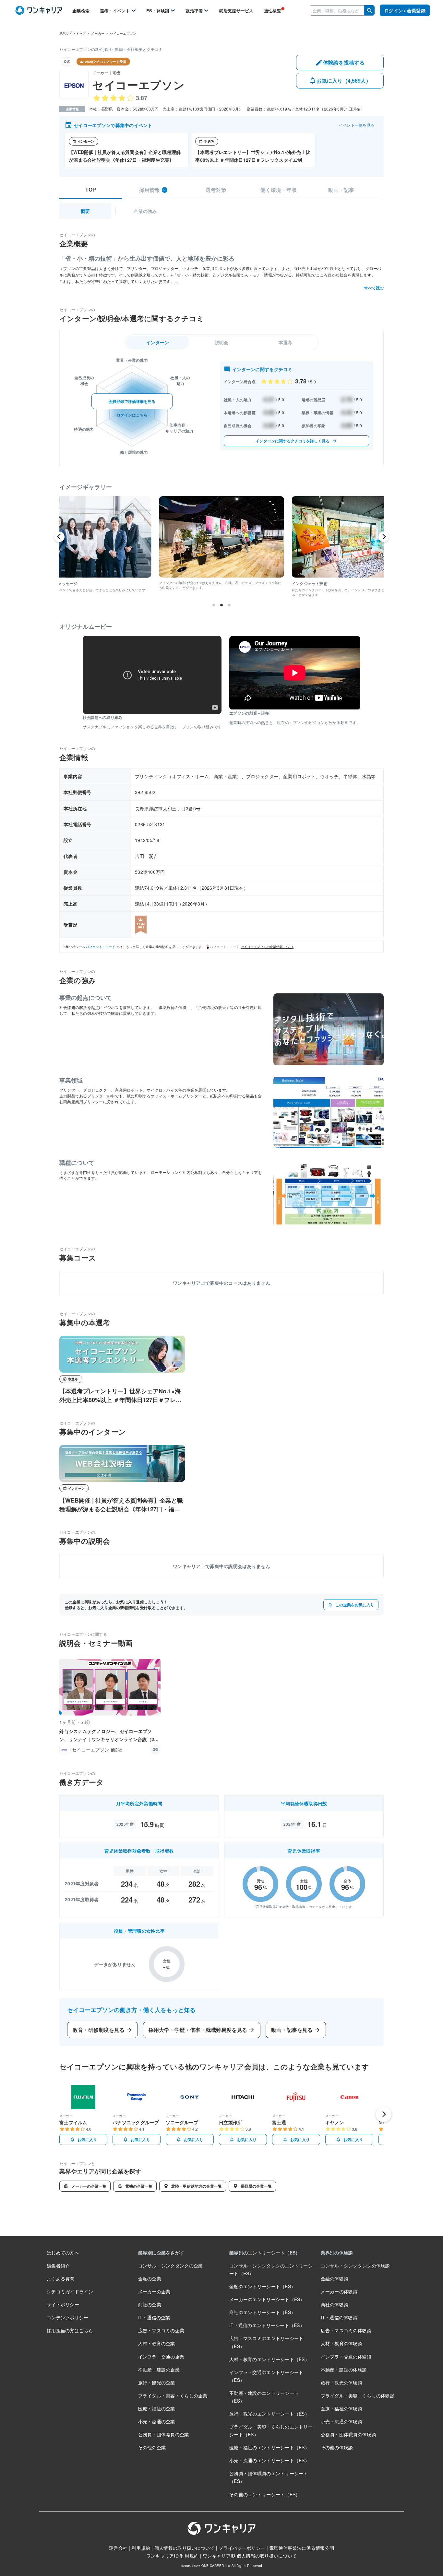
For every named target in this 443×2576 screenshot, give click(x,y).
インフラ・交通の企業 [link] (161, 2357)
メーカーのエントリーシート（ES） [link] (267, 2299)
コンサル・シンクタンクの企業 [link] (171, 2266)
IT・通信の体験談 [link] (339, 2317)
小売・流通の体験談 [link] (342, 2421)
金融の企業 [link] (150, 2278)
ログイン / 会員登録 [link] (405, 10)
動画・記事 (341, 190)
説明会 (222, 342)
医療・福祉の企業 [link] (157, 2408)
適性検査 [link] (273, 11)
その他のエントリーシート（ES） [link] (265, 2494)
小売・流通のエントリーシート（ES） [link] (269, 2460)
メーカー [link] (98, 33)
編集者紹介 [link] (58, 2266)
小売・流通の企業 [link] (157, 2421)
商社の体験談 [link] (335, 2304)
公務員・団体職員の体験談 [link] (348, 2434)
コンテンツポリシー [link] (68, 2317)
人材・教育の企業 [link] (157, 2343)
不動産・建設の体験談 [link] (344, 2370)
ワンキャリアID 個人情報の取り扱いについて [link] (250, 2556)
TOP (91, 190)
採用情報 (152, 190)
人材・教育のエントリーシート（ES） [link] (269, 2359)
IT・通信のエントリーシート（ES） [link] (267, 2325)
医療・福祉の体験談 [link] (342, 2408)
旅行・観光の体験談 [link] (342, 2383)
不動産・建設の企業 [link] (159, 2370)
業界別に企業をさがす (161, 2253)
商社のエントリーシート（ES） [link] (262, 2312)
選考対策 (216, 190)
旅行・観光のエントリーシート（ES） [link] (269, 2414)
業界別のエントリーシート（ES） (265, 2253)
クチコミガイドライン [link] (70, 2291)
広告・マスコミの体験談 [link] (346, 2330)
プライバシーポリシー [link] (242, 2548)
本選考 (286, 342)
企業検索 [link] (81, 11)
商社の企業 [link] (150, 2304)
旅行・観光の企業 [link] (157, 2383)
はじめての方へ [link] (63, 2253)
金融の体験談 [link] (335, 2278)
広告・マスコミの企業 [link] (161, 2330)
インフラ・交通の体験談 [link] (346, 2357)
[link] (39, 11)
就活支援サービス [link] (236, 11)
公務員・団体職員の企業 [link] (164, 2434)
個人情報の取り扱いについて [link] (185, 2548)
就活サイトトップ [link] (73, 33)
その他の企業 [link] (152, 2447)
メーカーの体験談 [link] (339, 2291)
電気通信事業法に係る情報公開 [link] (302, 2548)
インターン (157, 342)
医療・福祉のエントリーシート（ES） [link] (269, 2447)
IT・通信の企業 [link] (154, 2317)
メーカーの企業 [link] (154, 2291)
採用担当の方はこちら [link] (70, 2330)
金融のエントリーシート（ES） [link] (262, 2286)
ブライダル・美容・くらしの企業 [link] (173, 2395)
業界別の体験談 (337, 2253)
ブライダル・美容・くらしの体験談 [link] (358, 2395)
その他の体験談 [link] (337, 2447)
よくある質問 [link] (61, 2278)
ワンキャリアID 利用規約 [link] (173, 2556)
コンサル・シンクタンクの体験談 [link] (355, 2266)
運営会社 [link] (118, 2548)
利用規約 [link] (141, 2548)
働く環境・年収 (279, 190)
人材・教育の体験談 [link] (342, 2343)
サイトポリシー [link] (63, 2304)
